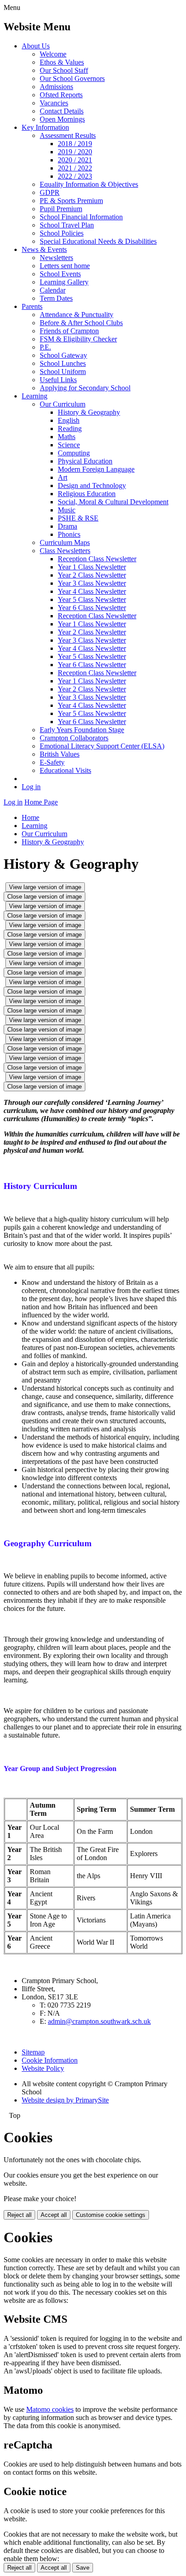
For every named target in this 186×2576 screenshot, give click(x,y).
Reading (70, 429)
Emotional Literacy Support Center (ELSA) (102, 746)
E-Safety (52, 762)
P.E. (45, 347)
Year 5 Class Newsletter (92, 599)
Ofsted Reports (61, 95)
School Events (60, 274)
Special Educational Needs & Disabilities (98, 241)
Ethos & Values (62, 62)
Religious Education (87, 494)
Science (69, 445)
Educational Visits (65, 770)
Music (67, 510)
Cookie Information (50, 2060)
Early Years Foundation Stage (82, 730)
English (69, 420)
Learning (35, 396)
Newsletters (56, 258)
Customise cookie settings (111, 2215)
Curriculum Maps (65, 542)
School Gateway (63, 355)
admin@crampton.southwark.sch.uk (99, 2021)
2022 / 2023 (75, 176)
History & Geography (89, 412)
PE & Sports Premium (71, 201)
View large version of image (45, 887)
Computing (74, 453)
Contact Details (62, 111)
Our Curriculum (63, 404)
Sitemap (33, 2052)
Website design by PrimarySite (65, 2100)
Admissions (56, 87)
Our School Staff (64, 70)
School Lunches (63, 363)
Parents (32, 306)
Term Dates (56, 298)
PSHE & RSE (78, 518)
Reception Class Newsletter (97, 559)
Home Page (41, 802)
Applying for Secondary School (85, 388)
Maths (67, 437)
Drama (67, 526)
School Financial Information (81, 217)
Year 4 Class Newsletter (92, 591)
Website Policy (43, 2068)
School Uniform (63, 372)
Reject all (19, 2215)
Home (30, 817)
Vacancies (54, 103)
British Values (60, 754)
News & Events (44, 249)
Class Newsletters (65, 551)
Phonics (69, 534)
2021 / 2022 (75, 168)
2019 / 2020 (75, 152)
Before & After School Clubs (81, 323)
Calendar (53, 290)
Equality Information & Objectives (89, 184)
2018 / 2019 (75, 144)
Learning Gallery (64, 282)
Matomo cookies (50, 2409)
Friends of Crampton (69, 331)
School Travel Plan (67, 225)
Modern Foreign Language (96, 469)
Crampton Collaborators (74, 738)
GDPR (50, 192)
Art (63, 477)
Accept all (54, 2215)
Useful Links (58, 380)
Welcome (53, 54)
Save (83, 2568)
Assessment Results (68, 135)
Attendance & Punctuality (77, 315)
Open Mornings (62, 119)
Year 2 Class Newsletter (92, 575)
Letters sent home (65, 266)
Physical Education (85, 461)
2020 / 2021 (75, 160)
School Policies (62, 233)
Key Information (45, 127)
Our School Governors (72, 78)
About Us (36, 46)
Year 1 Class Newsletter (92, 567)
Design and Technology (92, 485)
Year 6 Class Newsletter (92, 608)
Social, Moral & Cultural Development (113, 502)
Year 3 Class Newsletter (92, 583)
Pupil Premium (61, 209)
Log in (31, 787)
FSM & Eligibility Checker (78, 339)
